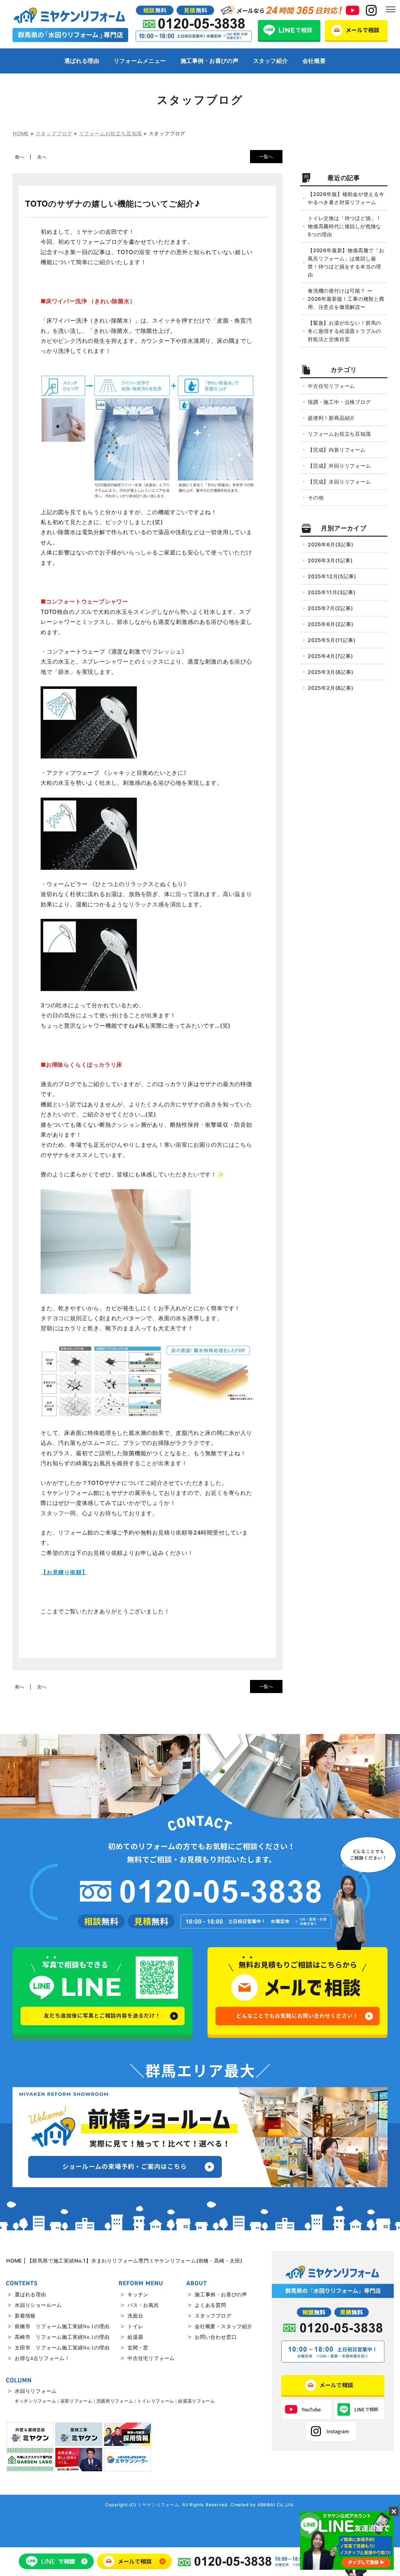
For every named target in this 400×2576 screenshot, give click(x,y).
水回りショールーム (38, 2305)
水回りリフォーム (36, 2391)
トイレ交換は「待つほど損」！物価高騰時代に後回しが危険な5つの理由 (345, 226)
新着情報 (25, 2316)
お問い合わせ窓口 (216, 2337)
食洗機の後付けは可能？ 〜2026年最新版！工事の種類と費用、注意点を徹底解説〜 (346, 299)
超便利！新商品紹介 (331, 418)
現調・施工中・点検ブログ (339, 402)
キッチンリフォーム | (37, 2401)
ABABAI (266, 2505)
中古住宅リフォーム (331, 386)
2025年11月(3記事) (332, 592)
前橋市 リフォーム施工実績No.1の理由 (62, 2326)
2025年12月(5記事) (332, 576)
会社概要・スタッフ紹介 (224, 2326)
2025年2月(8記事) (331, 688)
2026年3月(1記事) (330, 560)
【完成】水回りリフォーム (339, 482)
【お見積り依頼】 (64, 1572)
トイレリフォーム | (157, 2401)
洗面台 (135, 2316)
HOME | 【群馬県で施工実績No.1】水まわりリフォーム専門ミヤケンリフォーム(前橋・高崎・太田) (124, 2261)
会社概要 (314, 61)
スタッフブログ (213, 2316)
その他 (316, 498)
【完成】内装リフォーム (337, 450)
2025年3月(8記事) (331, 672)
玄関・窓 (138, 2348)
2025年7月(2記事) (330, 608)
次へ (42, 157)
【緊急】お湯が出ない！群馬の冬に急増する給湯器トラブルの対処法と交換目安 (345, 331)
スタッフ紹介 (270, 61)
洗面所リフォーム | (116, 2401)
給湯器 (135, 2337)
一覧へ (266, 156)
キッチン (138, 2295)
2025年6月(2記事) (331, 624)
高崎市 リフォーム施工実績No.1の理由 (62, 2337)
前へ (20, 157)
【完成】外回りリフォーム (339, 466)
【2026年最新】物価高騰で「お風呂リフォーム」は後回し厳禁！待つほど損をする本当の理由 (346, 263)
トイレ (135, 2326)
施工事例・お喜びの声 (210, 61)
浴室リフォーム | (78, 2401)
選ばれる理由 (82, 61)
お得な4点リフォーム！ (42, 2358)
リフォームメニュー (140, 61)
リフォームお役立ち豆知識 (339, 434)
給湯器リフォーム (197, 2401)
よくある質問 (210, 2305)
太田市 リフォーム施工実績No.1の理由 (62, 2348)
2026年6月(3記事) (331, 544)
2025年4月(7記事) (330, 656)
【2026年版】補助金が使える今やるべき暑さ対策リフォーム (346, 198)
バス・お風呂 (143, 2305)
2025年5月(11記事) (332, 640)
